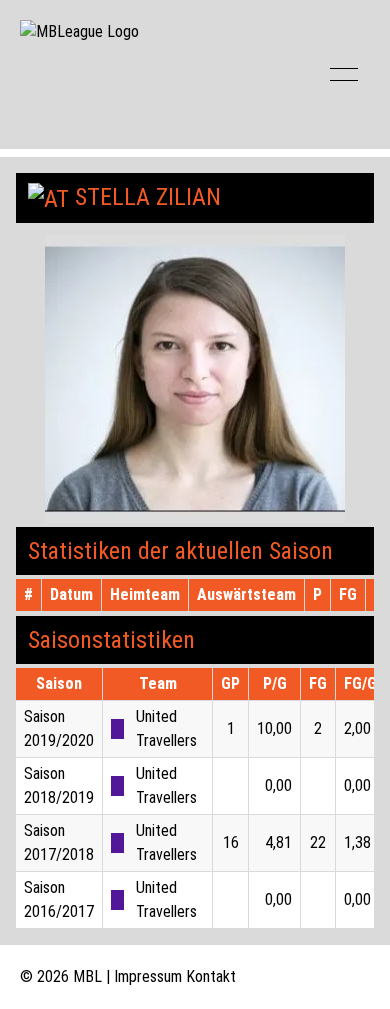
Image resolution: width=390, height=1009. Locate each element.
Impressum (148, 976)
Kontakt (211, 976)
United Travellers (166, 728)
